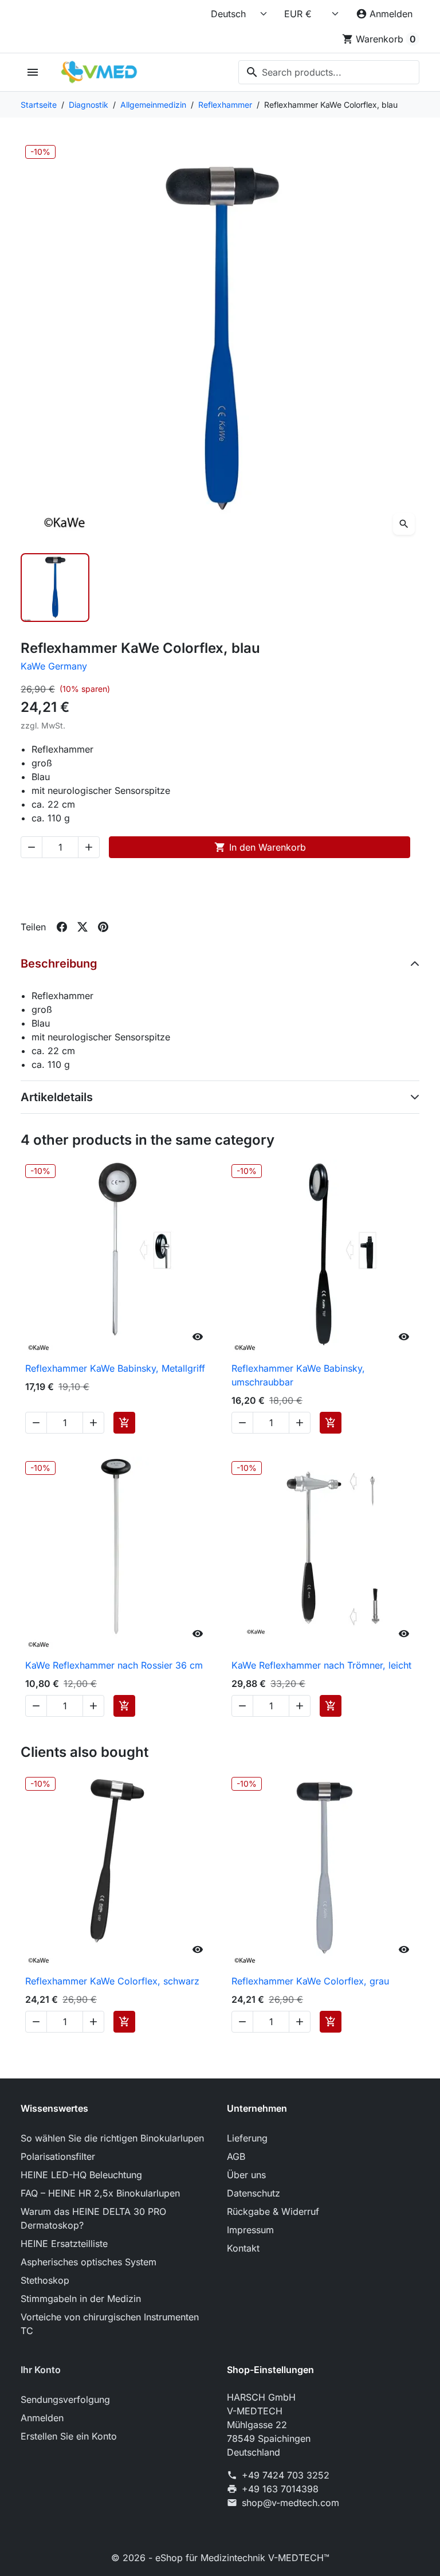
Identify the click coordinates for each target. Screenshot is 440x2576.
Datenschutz (254, 2193)
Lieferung (247, 2138)
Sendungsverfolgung (65, 2399)
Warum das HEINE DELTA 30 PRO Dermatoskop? (93, 2218)
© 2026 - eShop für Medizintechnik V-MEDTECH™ (220, 2558)
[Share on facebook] (62, 927)
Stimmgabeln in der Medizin (81, 2299)
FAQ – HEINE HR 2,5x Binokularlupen (100, 2193)
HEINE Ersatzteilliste (64, 2244)
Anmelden (42, 2418)
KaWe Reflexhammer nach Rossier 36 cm (114, 1665)
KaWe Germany (54, 666)
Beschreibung (59, 964)
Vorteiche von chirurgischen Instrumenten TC (110, 2324)
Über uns (246, 2175)
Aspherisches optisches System (89, 2262)
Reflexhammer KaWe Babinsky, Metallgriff (115, 1368)
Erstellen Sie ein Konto (69, 2436)
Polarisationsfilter (58, 2156)
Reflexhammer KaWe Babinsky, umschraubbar (298, 1375)
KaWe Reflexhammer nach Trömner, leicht (321, 1665)
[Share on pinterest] (103, 927)
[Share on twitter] (82, 927)
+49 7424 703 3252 (286, 2475)
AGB (236, 2156)
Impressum (250, 2230)
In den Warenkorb (260, 847)
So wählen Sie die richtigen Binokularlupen (112, 2138)
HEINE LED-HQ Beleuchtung (81, 2175)
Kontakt (243, 2248)
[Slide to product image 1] (55, 588)
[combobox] (329, 72)
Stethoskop (45, 2280)
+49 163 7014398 (280, 2489)
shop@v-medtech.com (290, 2503)
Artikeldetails (57, 1097)
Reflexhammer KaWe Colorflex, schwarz (112, 1981)
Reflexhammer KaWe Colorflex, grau (310, 1981)
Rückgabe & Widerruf (273, 2211)
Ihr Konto (41, 2370)
